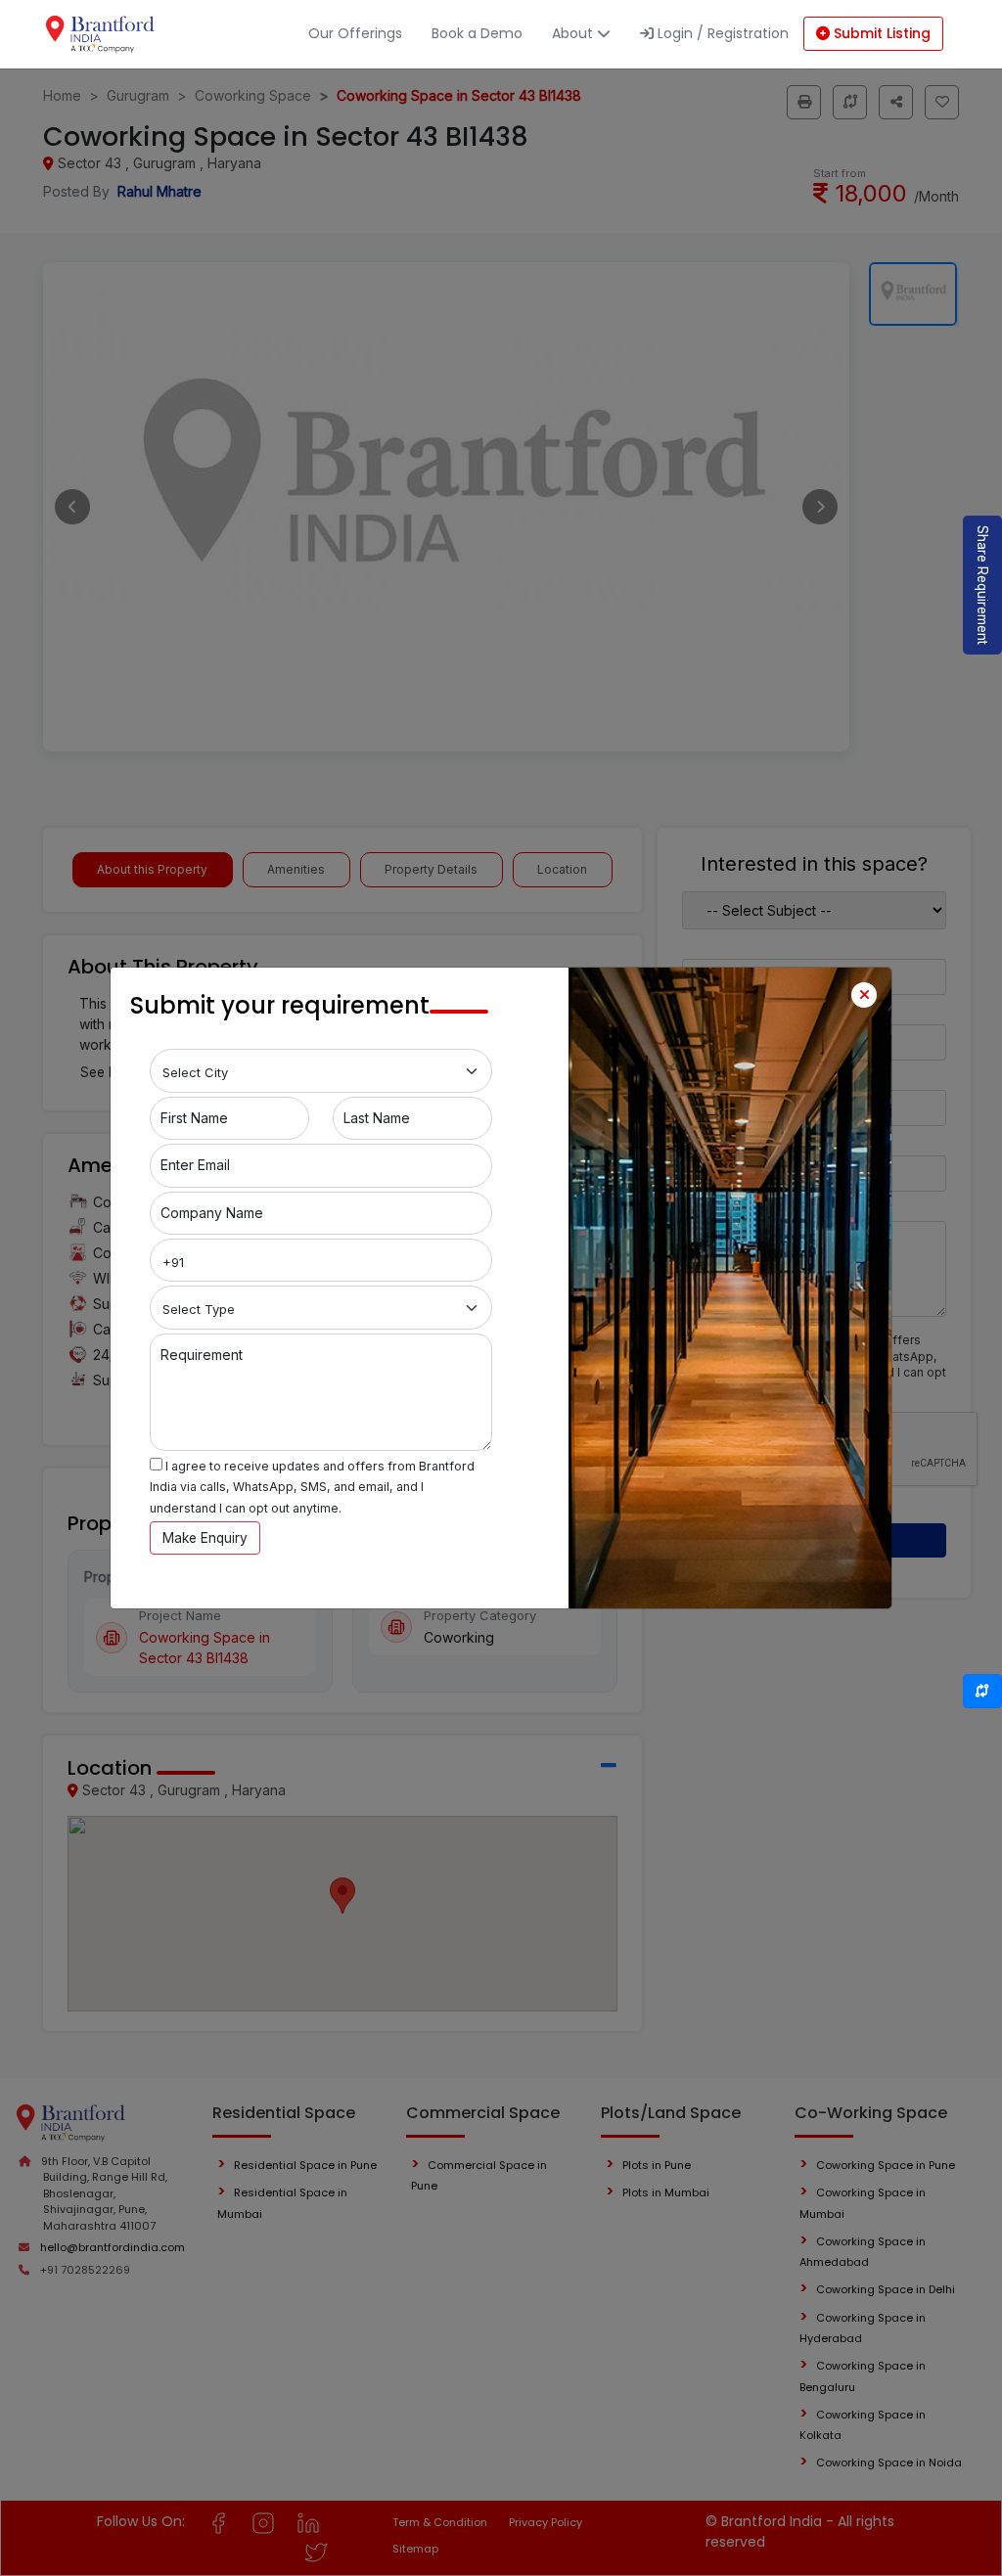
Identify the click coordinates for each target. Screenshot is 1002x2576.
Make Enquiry (205, 1538)
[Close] (864, 995)
